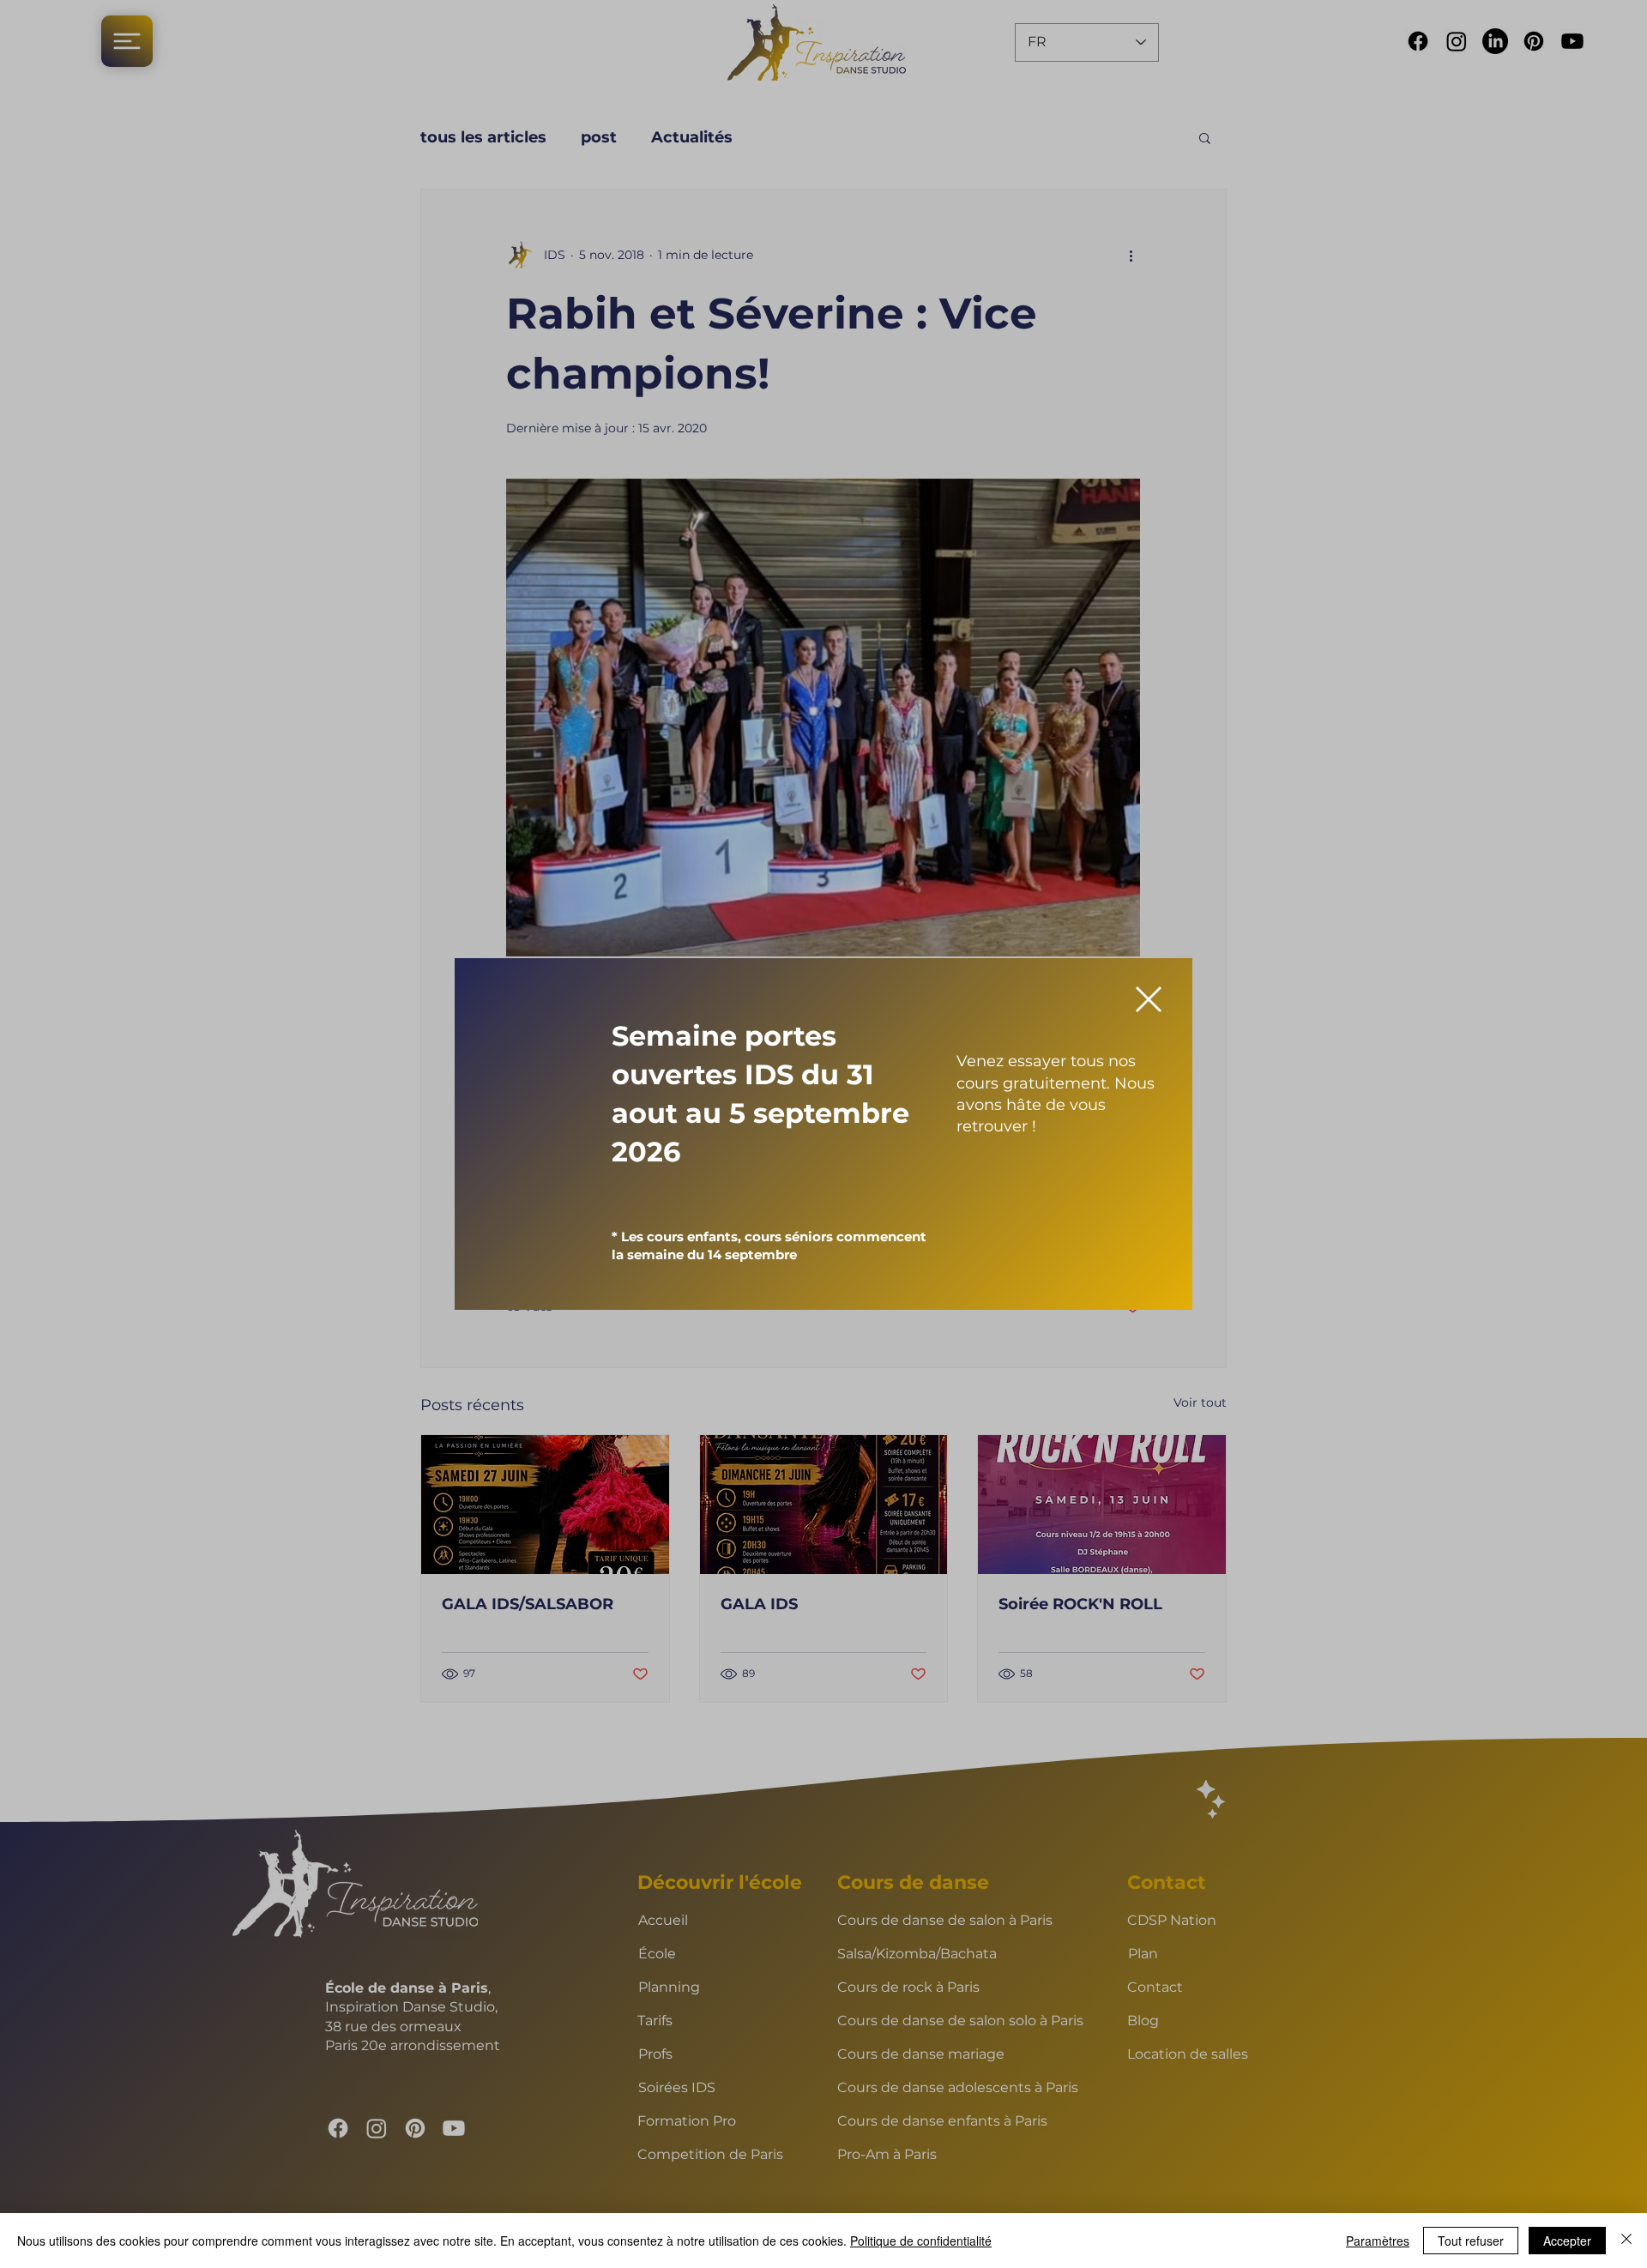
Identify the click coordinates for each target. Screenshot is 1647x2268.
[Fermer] (1626, 2241)
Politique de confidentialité (921, 2241)
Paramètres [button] (1378, 2241)
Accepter (1567, 2241)
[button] (1149, 999)
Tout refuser (1471, 2241)
